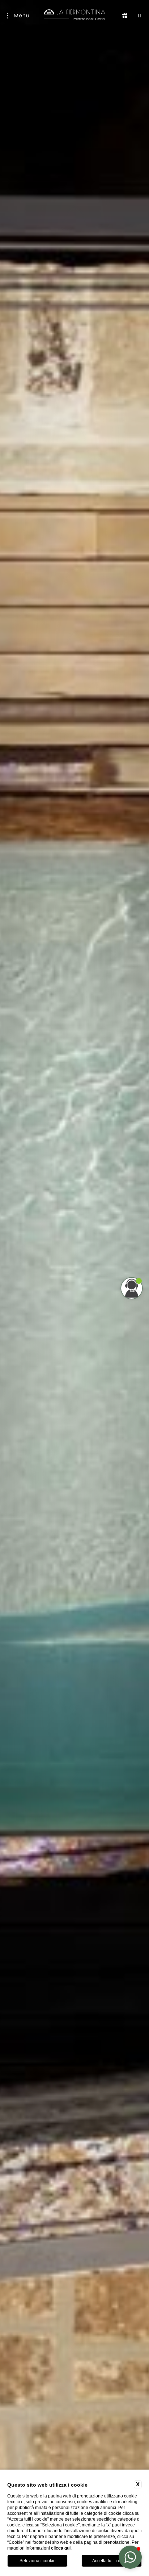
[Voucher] (125, 16)
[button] (130, 2557)
